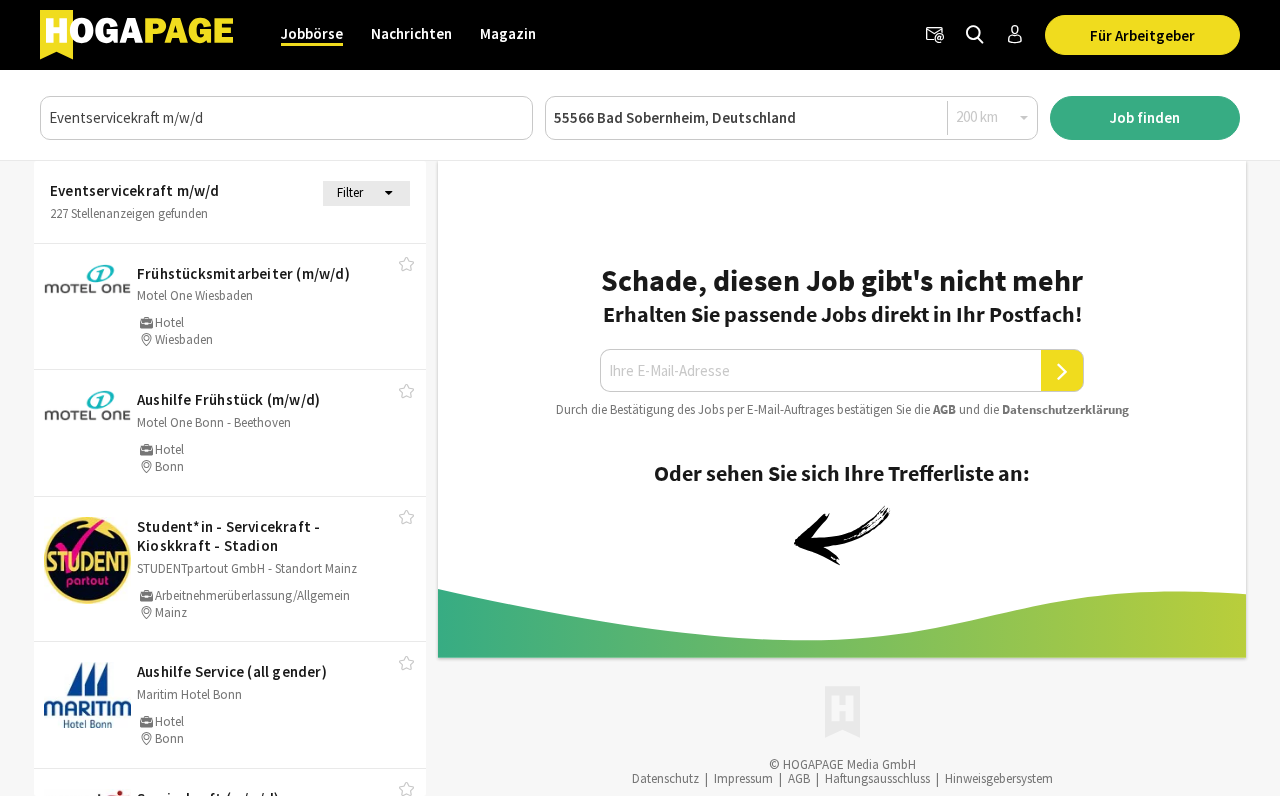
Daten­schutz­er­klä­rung (1065, 409)
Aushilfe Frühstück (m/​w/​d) (228, 399)
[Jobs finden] (975, 35)
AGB (944, 409)
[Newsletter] (935, 35)
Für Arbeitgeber (1142, 35)
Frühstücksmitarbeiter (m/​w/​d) (243, 273)
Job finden (1145, 117)
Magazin (508, 33)
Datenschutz (665, 778)
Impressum (743, 778)
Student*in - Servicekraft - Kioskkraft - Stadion (228, 536)
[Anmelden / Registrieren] (1015, 35)
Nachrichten (411, 33)
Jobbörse (312, 33)
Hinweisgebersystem (999, 778)
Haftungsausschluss (877, 778)
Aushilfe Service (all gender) (232, 671)
